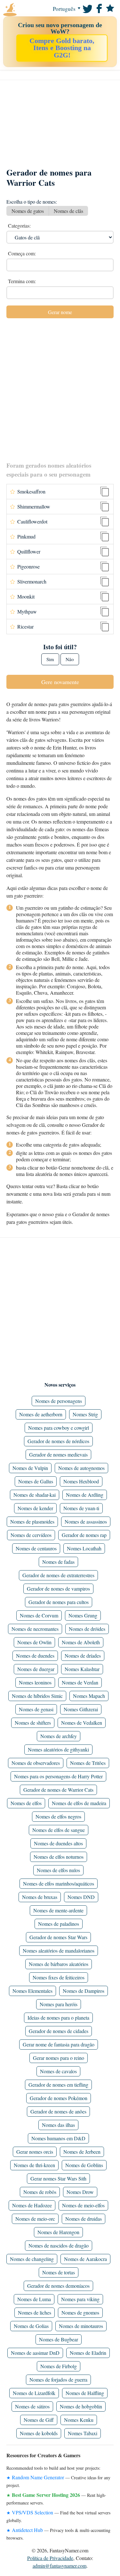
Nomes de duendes (35, 1656)
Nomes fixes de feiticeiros (59, 1977)
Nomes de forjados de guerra (58, 2380)
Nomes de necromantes (35, 1629)
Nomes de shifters (33, 1723)
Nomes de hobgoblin (81, 2406)
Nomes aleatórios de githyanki (58, 1749)
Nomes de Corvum (39, 1615)
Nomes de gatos (28, 211)
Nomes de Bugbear (59, 2339)
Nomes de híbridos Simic (37, 1696)
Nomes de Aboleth (81, 1642)
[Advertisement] (60, 127)
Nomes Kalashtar (82, 1669)
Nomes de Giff (39, 2420)
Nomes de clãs (68, 211)
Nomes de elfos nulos (58, 1870)
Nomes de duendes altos (58, 1843)
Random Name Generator (38, 2477)
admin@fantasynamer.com (60, 2566)
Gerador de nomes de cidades (59, 2031)
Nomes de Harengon (58, 2232)
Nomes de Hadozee (32, 2205)
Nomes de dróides (87, 1629)
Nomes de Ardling (85, 1495)
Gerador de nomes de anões (58, 2111)
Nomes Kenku (79, 2420)
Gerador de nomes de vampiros (58, 1589)
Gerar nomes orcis (35, 2152)
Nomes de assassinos (86, 1521)
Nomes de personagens (59, 1401)
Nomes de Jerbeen (82, 2152)
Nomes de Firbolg (59, 2366)
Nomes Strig (85, 1414)
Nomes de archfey (59, 1736)
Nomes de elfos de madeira (79, 1803)
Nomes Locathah (84, 1548)
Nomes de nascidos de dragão (59, 2245)
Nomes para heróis (59, 2004)
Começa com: (22, 253)
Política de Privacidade (50, 2558)
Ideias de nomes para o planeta (58, 2018)
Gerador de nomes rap (84, 1535)
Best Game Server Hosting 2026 (46, 2495)
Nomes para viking (80, 2299)
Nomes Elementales (32, 1991)
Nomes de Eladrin (88, 2353)
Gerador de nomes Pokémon (59, 2098)
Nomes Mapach (89, 1696)
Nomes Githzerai (81, 1709)
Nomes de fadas (58, 1562)
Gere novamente (60, 682)
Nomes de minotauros (81, 2326)
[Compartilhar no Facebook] (98, 8)
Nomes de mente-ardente (58, 1910)
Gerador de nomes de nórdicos (58, 1441)
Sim (50, 659)
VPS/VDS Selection (32, 2512)
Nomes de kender (35, 1508)
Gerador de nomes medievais (58, 1454)
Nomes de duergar (36, 1669)
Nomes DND (81, 1897)
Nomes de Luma (34, 2299)
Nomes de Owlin (34, 1642)
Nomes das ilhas (58, 2125)
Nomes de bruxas (40, 1897)
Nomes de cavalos (58, 2071)
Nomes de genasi (36, 1709)
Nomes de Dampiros (84, 1991)
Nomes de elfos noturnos (59, 1857)
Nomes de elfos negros (58, 1816)
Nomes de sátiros (32, 2406)
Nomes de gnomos (80, 2312)
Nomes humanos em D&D (58, 2138)
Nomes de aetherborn (41, 1414)
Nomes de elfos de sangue (59, 1830)
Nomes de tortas (59, 2272)
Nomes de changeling (32, 2259)
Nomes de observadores (36, 1763)
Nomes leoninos (35, 1682)
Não (70, 659)
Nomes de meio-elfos (83, 2205)
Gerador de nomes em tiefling (58, 2085)
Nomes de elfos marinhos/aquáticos (59, 1883)
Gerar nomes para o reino (59, 2058)
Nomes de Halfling (85, 2393)
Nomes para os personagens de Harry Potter (58, 1776)
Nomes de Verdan (80, 1682)
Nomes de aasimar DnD (35, 2353)
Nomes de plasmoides (32, 1521)
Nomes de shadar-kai (35, 1495)
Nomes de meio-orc (35, 2219)
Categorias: (19, 226)
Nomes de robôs (40, 2192)
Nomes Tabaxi (83, 2433)
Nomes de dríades (83, 1656)
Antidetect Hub (27, 2530)
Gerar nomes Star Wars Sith (58, 2178)
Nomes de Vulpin (30, 1468)
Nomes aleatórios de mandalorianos (59, 1951)
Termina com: (22, 281)
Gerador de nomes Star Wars (58, 1937)
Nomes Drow (80, 2192)
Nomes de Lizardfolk (34, 2393)
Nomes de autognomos (81, 1468)
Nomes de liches (35, 2312)
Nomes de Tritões (88, 1763)
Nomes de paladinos (59, 1924)
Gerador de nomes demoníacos (58, 2286)
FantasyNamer (22, 10)
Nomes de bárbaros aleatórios (59, 1964)
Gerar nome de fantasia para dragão (59, 2044)
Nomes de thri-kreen (34, 2165)
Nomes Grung (83, 1615)
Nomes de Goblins (84, 2165)
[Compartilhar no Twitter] (87, 8)
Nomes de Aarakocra (85, 2259)
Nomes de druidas (84, 2219)
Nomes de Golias (31, 2326)
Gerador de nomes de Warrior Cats (58, 1790)
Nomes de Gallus (36, 1481)
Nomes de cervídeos (31, 1535)
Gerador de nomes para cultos (59, 1602)
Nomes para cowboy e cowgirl (59, 1428)
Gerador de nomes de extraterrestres (58, 1575)
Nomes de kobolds (39, 2433)
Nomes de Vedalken (82, 1723)
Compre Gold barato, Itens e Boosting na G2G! (62, 48)
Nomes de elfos (26, 1803)
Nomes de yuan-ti (81, 1508)
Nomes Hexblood (81, 1481)
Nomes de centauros (36, 1548)
